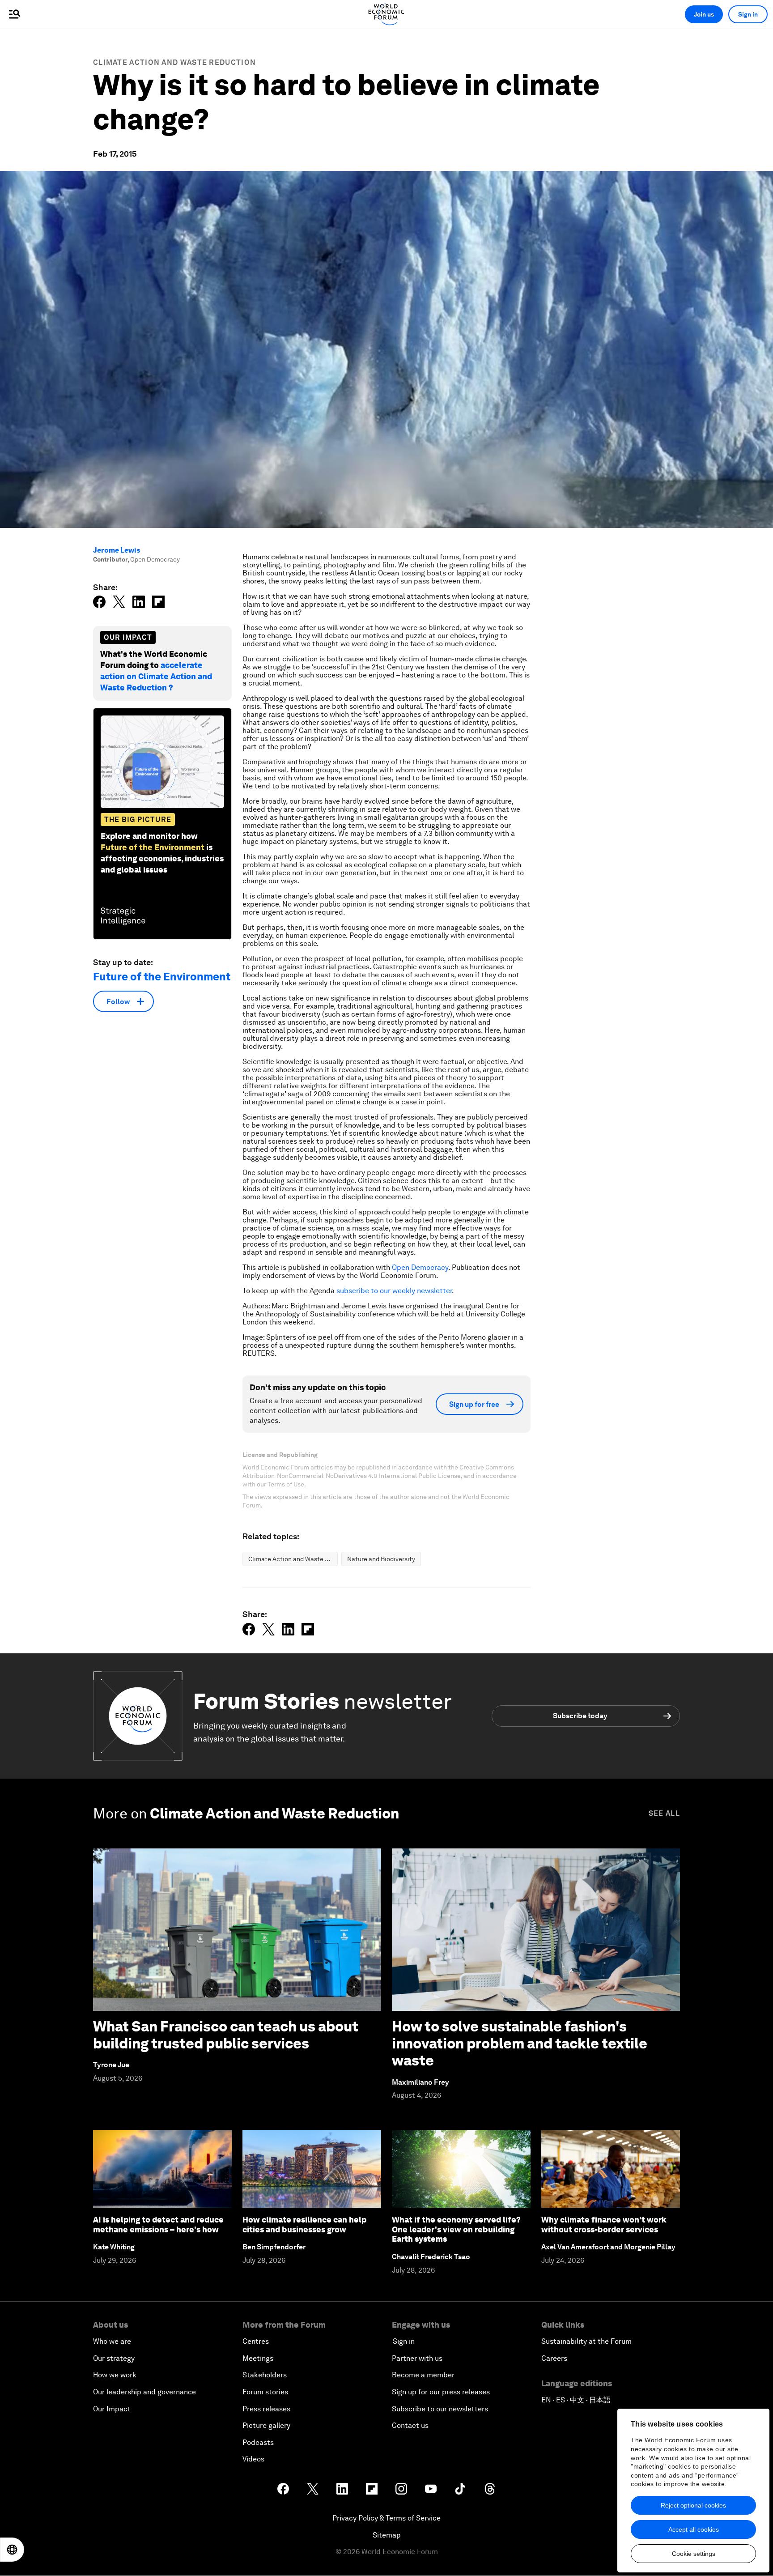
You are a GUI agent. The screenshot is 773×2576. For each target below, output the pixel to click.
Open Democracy (420, 1267)
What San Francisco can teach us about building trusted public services (226, 2035)
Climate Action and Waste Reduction (174, 62)
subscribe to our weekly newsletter (394, 1291)
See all (664, 1813)
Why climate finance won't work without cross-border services (604, 2225)
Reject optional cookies (693, 2505)
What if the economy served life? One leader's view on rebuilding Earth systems (456, 2229)
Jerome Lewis (117, 550)
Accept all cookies (694, 2529)
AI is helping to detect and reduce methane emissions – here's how (158, 2225)
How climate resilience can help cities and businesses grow (304, 2225)
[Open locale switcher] (12, 2550)
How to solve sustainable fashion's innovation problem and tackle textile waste (520, 2044)
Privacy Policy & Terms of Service (386, 2518)
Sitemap (387, 2535)
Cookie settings (694, 2554)
